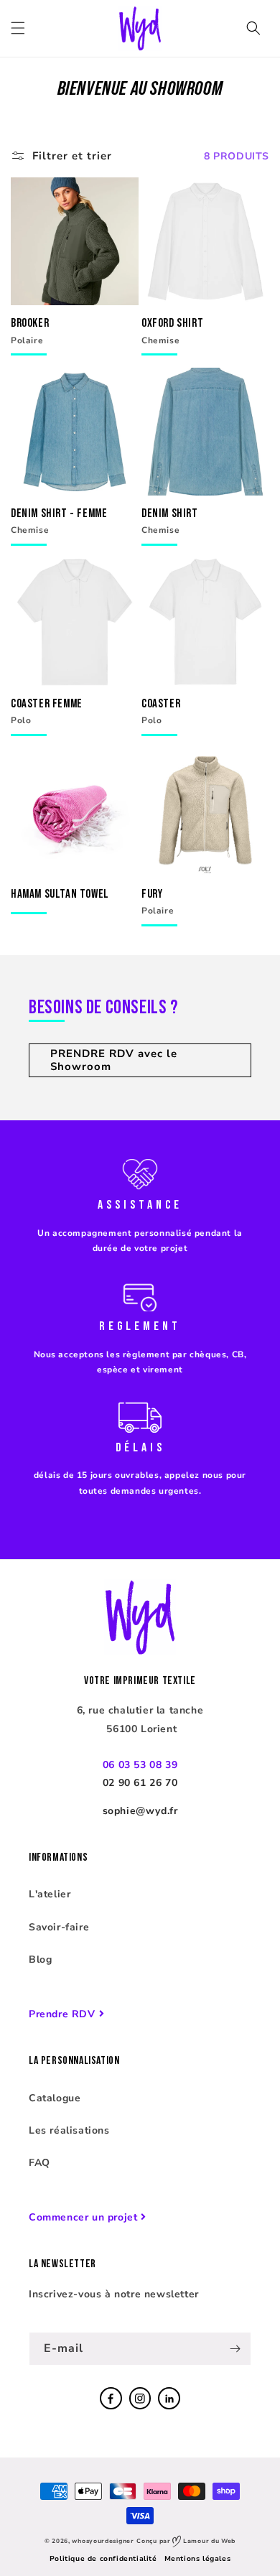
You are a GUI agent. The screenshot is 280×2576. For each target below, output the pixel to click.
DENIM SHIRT (170, 512)
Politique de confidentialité (103, 2559)
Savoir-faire (59, 1927)
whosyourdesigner (103, 2541)
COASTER (161, 703)
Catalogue (55, 2098)
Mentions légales (198, 2559)
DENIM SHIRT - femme (59, 512)
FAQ (39, 2163)
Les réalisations (69, 2130)
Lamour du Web (208, 2541)
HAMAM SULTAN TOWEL (60, 893)
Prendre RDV (62, 2014)
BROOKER (30, 322)
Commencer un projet (83, 2217)
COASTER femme (47, 703)
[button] (18, 28)
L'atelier (50, 1894)
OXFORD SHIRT (172, 322)
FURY (152, 893)
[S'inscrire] (235, 2349)
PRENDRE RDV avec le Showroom (114, 1060)
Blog (40, 1959)
